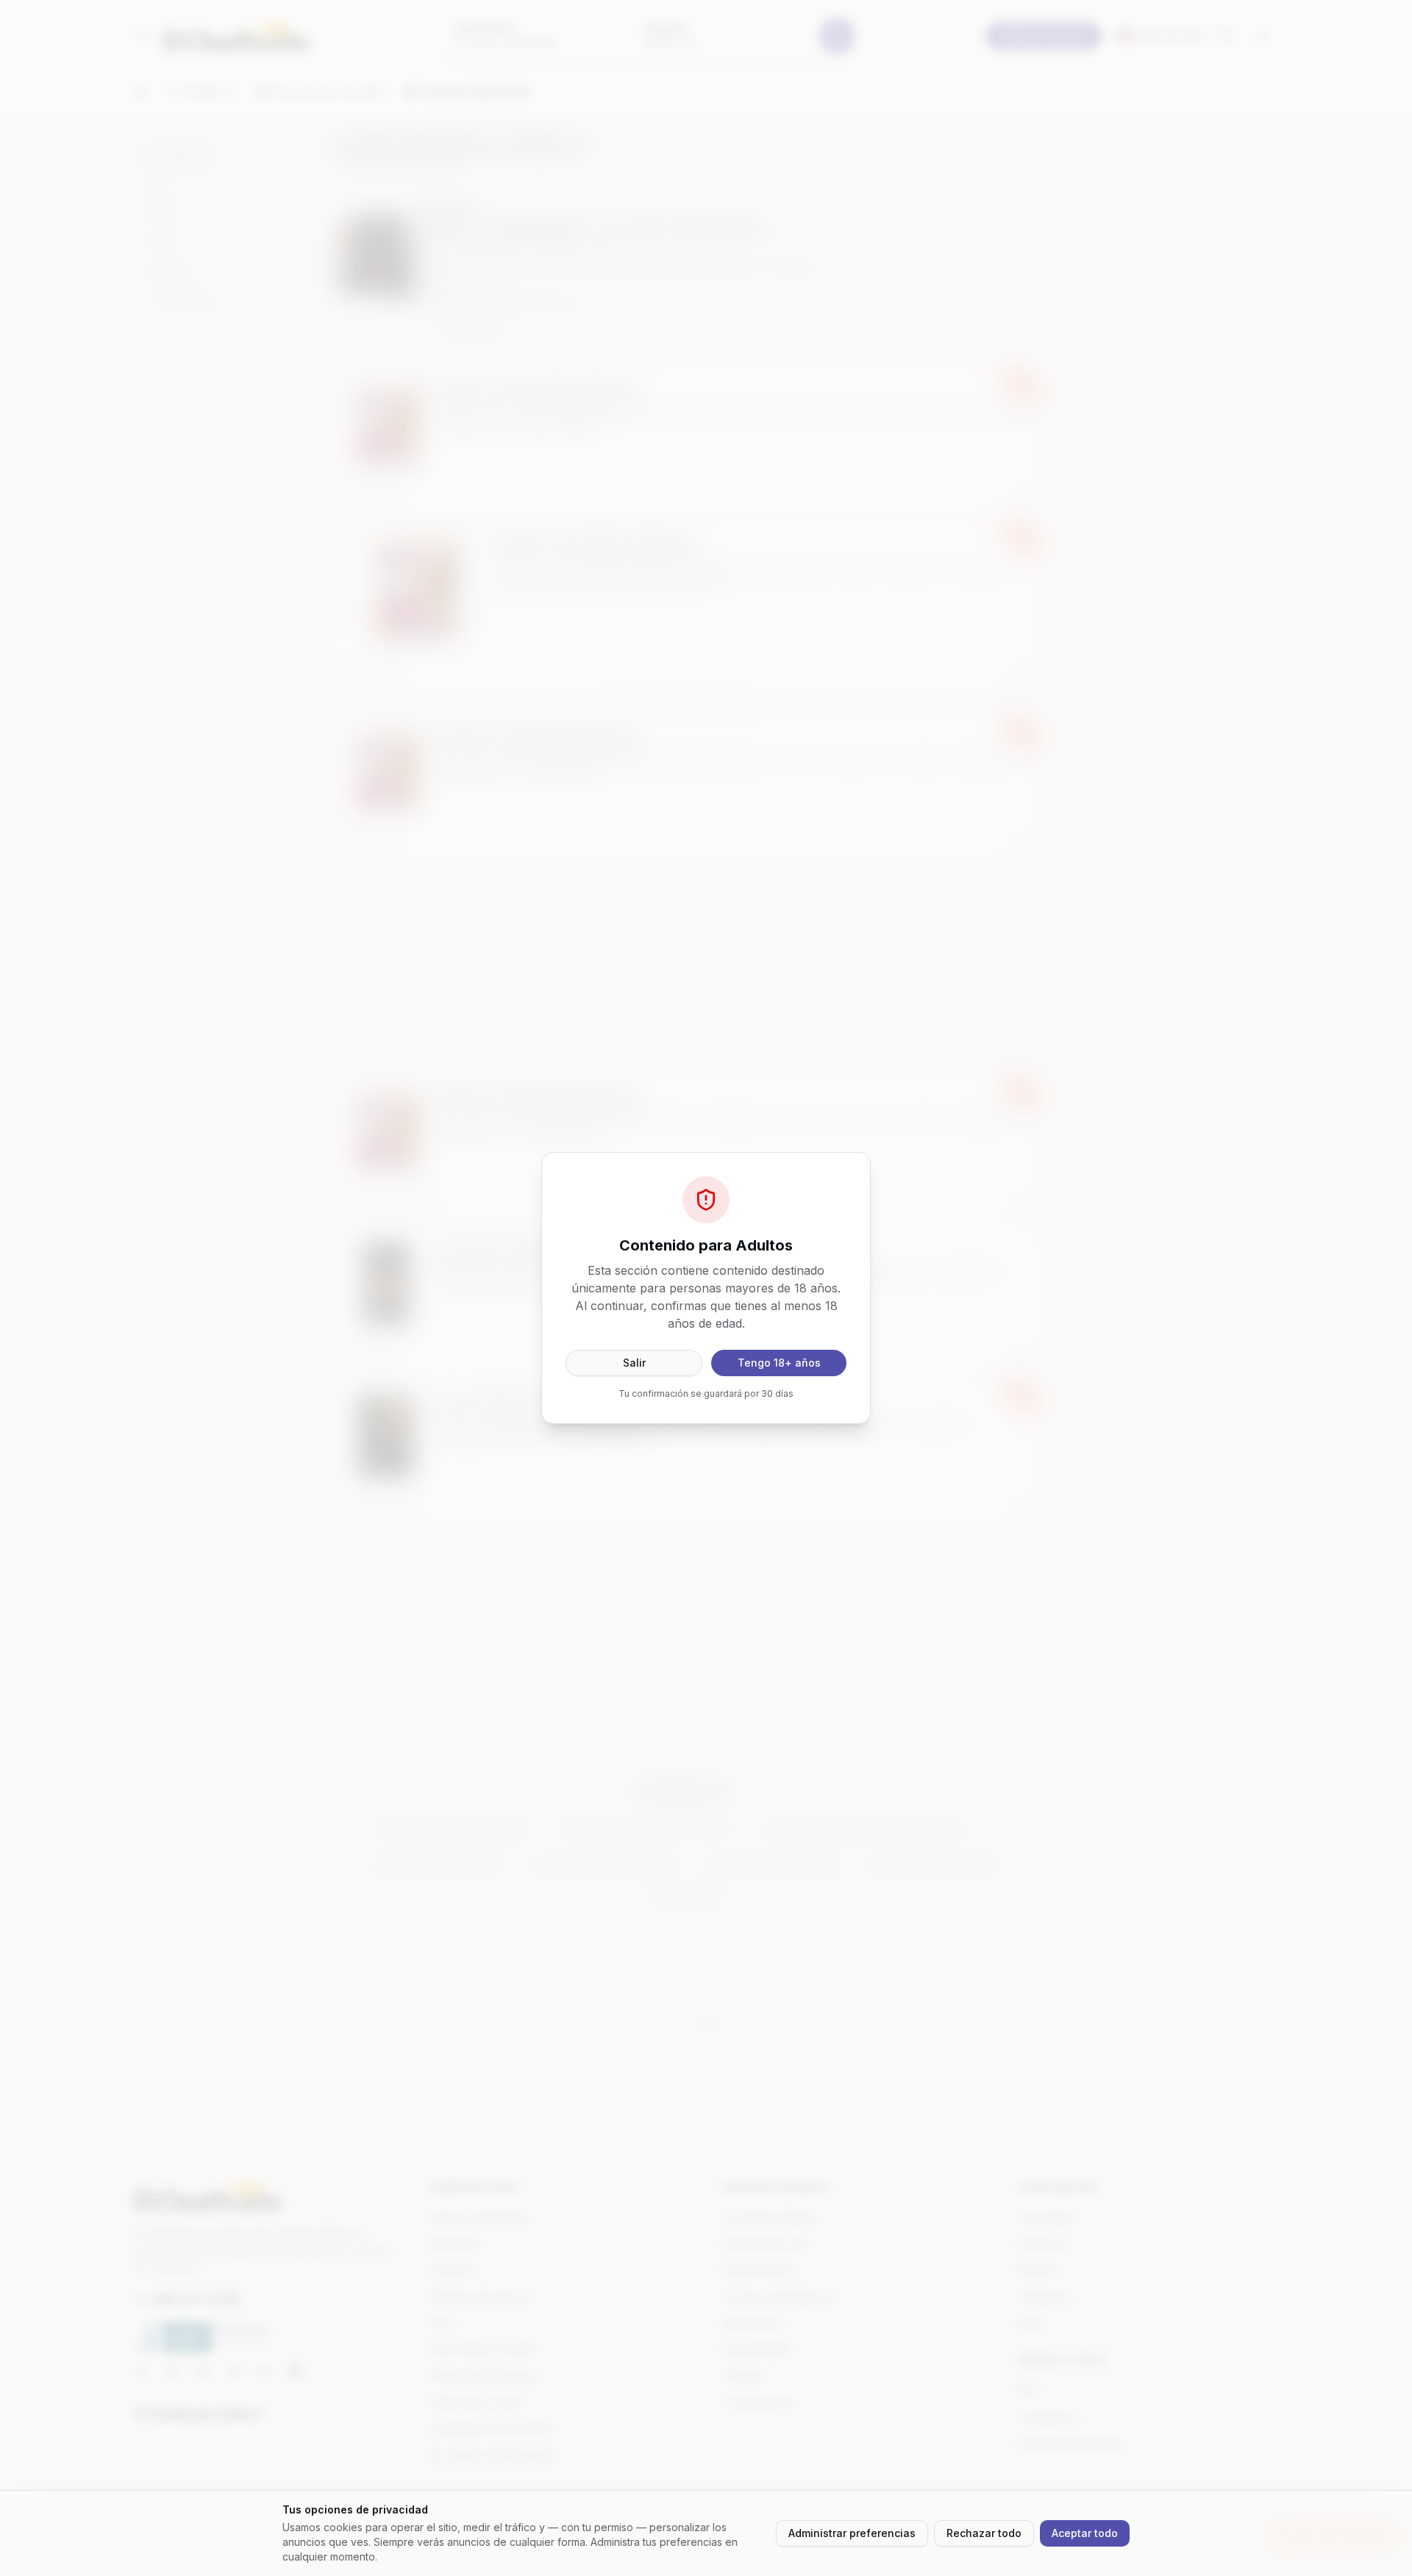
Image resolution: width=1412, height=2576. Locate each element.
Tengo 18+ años (779, 1363)
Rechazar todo (984, 2533)
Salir (634, 1363)
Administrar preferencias (852, 2533)
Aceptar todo (1085, 2533)
